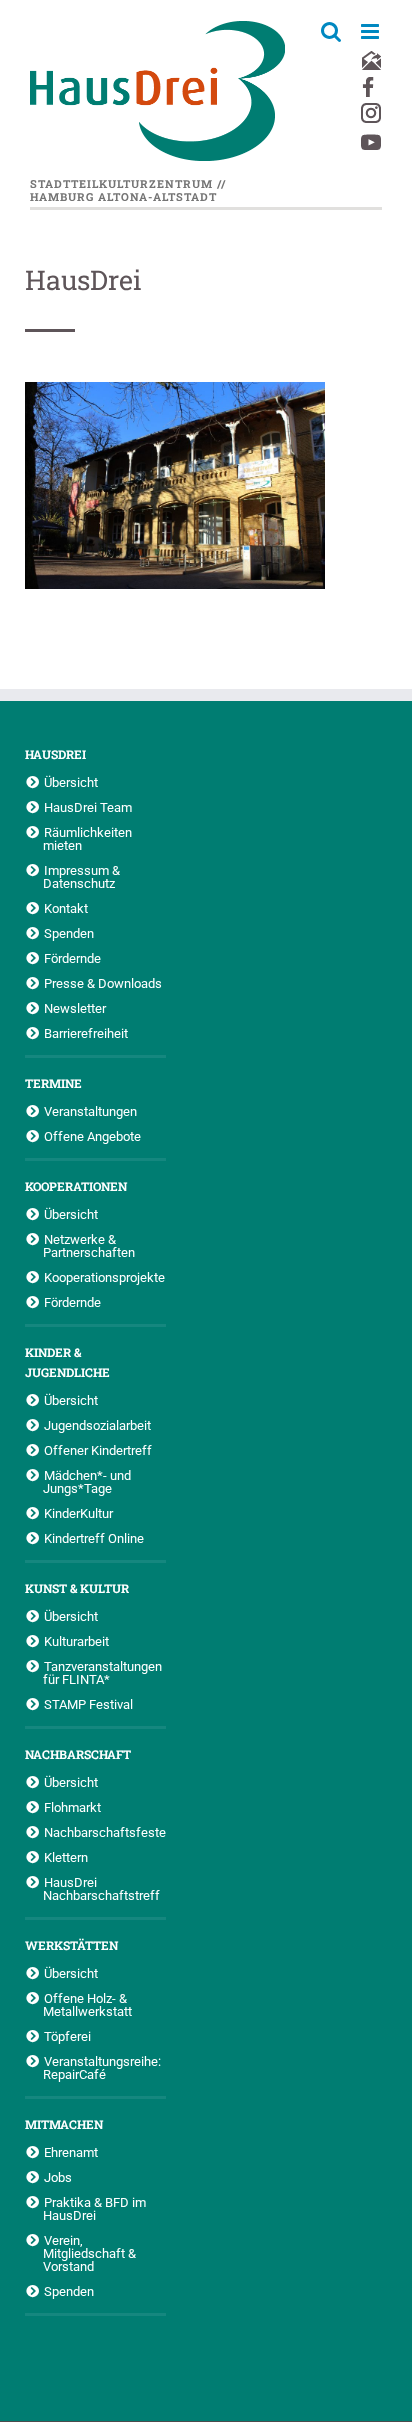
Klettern (66, 1857)
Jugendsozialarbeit (97, 1425)
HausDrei (55, 754)
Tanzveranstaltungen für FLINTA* (102, 1672)
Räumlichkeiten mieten (87, 838)
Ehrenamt (71, 2152)
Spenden (69, 933)
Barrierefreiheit (86, 1033)
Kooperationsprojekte (104, 1277)
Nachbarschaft (78, 1754)
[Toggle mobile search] (331, 31)
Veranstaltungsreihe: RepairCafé (102, 2067)
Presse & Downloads (103, 983)
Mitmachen (64, 2124)
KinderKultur (78, 1513)
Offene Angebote (92, 1136)
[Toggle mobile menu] (371, 31)
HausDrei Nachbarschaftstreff (101, 1888)
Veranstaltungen (90, 1111)
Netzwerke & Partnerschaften (89, 1245)
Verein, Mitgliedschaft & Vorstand (89, 2253)
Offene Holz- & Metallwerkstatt (87, 2004)
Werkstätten (71, 1945)
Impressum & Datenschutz (81, 876)
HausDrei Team (88, 807)
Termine (53, 1083)
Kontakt (66, 908)
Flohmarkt (72, 1807)
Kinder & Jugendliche (67, 1362)
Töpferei (67, 2036)
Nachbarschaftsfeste (105, 1832)
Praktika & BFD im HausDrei (94, 2208)
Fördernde (72, 958)
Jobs (58, 2177)
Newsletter (75, 1008)
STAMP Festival (88, 1704)
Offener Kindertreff (98, 1450)
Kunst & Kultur (77, 1588)
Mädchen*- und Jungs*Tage (87, 1481)
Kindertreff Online (94, 1538)
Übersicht (71, 782)
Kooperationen (76, 1186)
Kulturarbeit (76, 1641)
